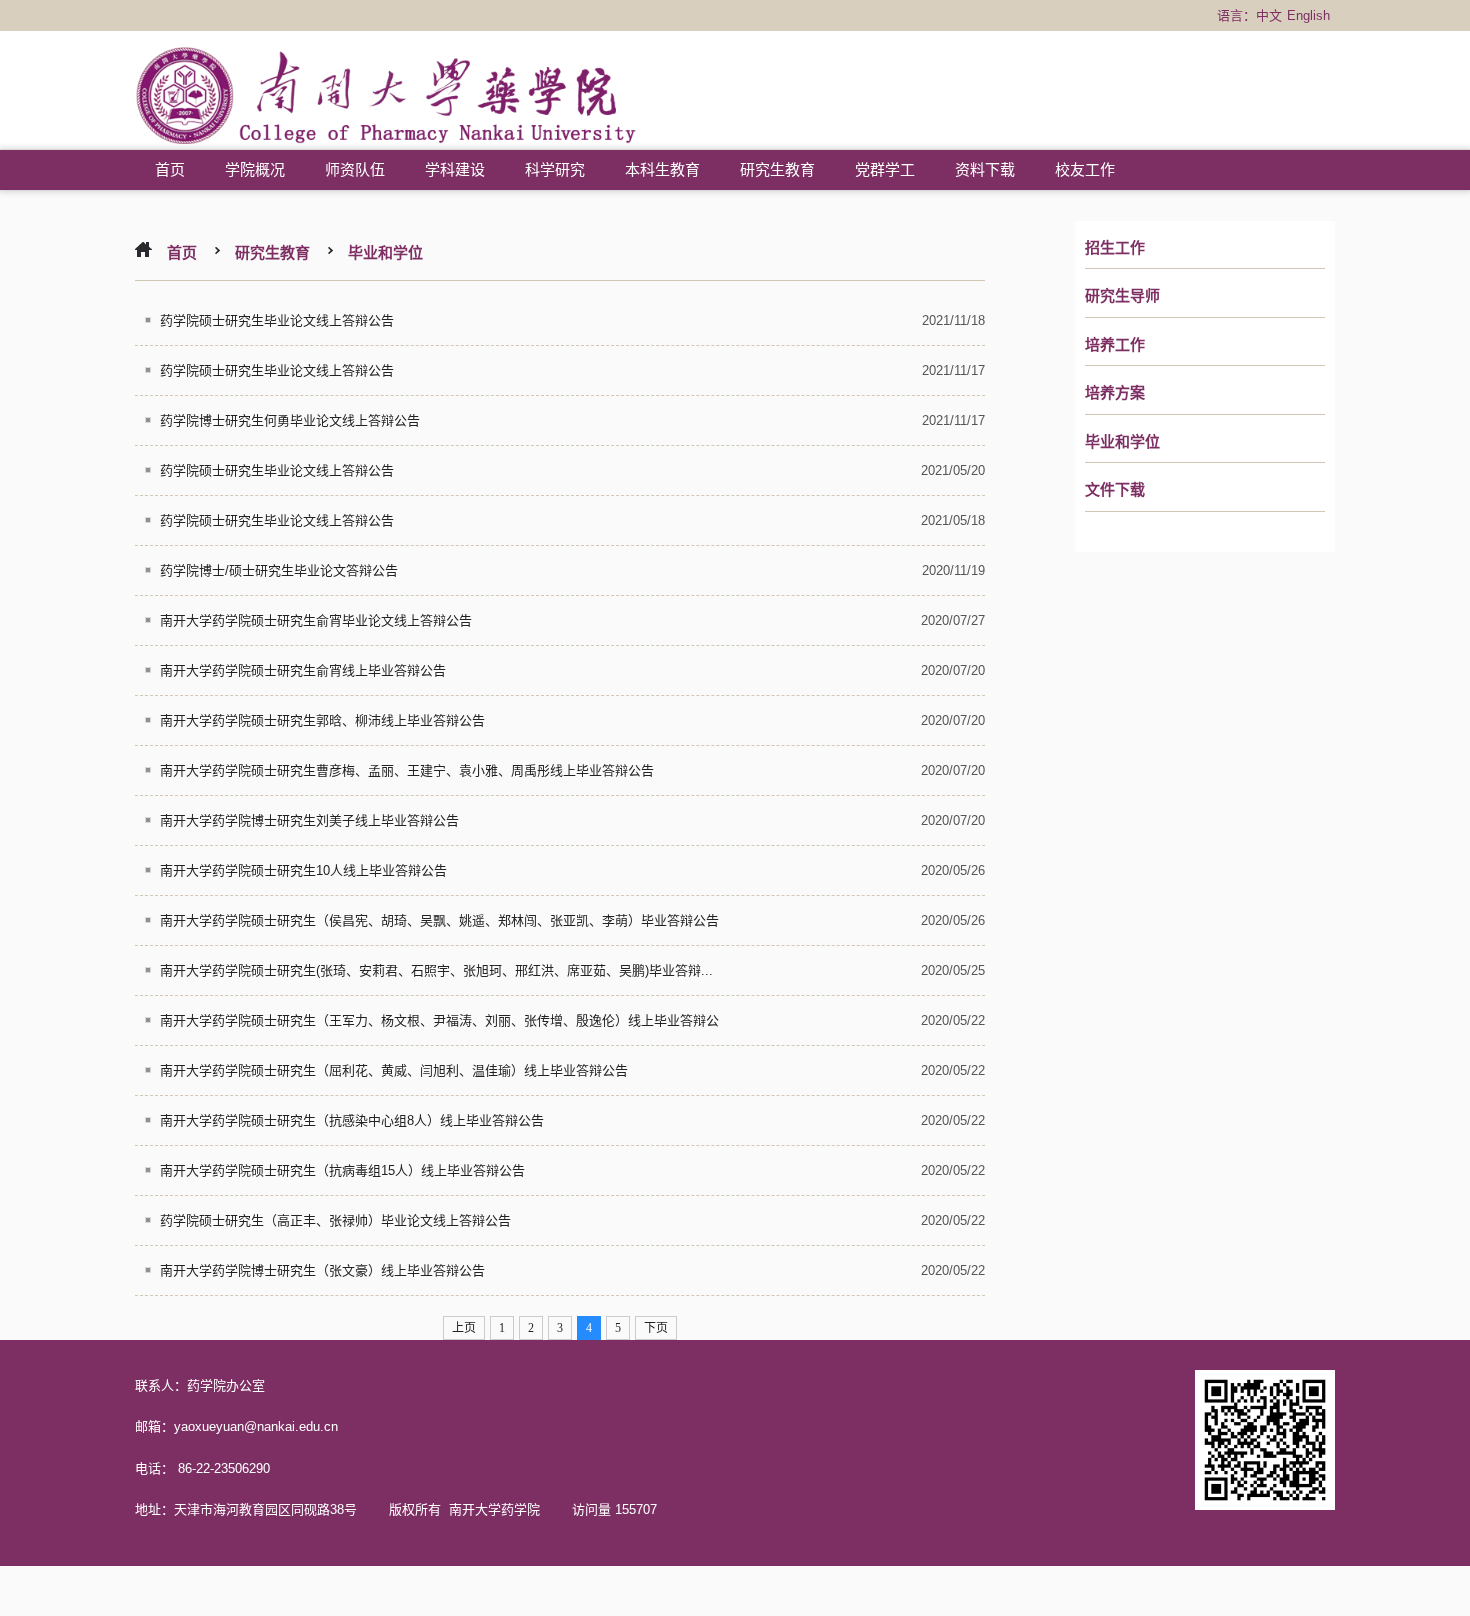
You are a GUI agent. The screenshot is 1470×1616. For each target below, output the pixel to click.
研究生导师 (1122, 296)
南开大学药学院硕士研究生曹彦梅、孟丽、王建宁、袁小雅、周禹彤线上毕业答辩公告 (407, 770)
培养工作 (1115, 345)
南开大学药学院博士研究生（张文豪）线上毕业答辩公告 (322, 1270)
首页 (170, 169)
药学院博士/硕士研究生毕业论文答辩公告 (279, 570)
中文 (1269, 15)
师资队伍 (355, 169)
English (1308, 15)
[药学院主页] (386, 98)
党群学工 (885, 169)
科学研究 (555, 169)
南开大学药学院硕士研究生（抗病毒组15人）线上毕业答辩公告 (342, 1170)
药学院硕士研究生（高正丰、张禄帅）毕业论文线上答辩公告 (335, 1220)
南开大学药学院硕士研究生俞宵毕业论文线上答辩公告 (316, 620)
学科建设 (455, 169)
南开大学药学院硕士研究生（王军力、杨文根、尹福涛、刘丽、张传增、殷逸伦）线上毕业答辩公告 (427, 1027)
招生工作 (1115, 248)
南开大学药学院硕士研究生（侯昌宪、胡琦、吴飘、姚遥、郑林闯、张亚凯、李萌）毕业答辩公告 (439, 920)
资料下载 (985, 169)
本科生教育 (662, 169)
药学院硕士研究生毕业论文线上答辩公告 (277, 320)
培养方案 (1115, 393)
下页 (656, 1328)
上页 (464, 1328)
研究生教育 (777, 169)
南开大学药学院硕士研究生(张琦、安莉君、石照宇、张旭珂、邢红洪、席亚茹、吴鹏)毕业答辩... (436, 970)
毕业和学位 (1122, 442)
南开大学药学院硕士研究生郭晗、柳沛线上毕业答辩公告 (322, 720)
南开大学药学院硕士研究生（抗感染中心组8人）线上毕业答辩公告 (352, 1120)
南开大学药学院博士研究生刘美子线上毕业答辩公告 (309, 820)
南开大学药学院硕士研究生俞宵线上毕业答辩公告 (303, 670)
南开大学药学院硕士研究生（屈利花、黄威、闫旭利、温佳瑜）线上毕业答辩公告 (394, 1070)
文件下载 (1115, 490)
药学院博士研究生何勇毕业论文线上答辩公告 (290, 420)
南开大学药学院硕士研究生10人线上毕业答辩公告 (303, 870)
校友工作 (1085, 169)
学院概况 (255, 169)
